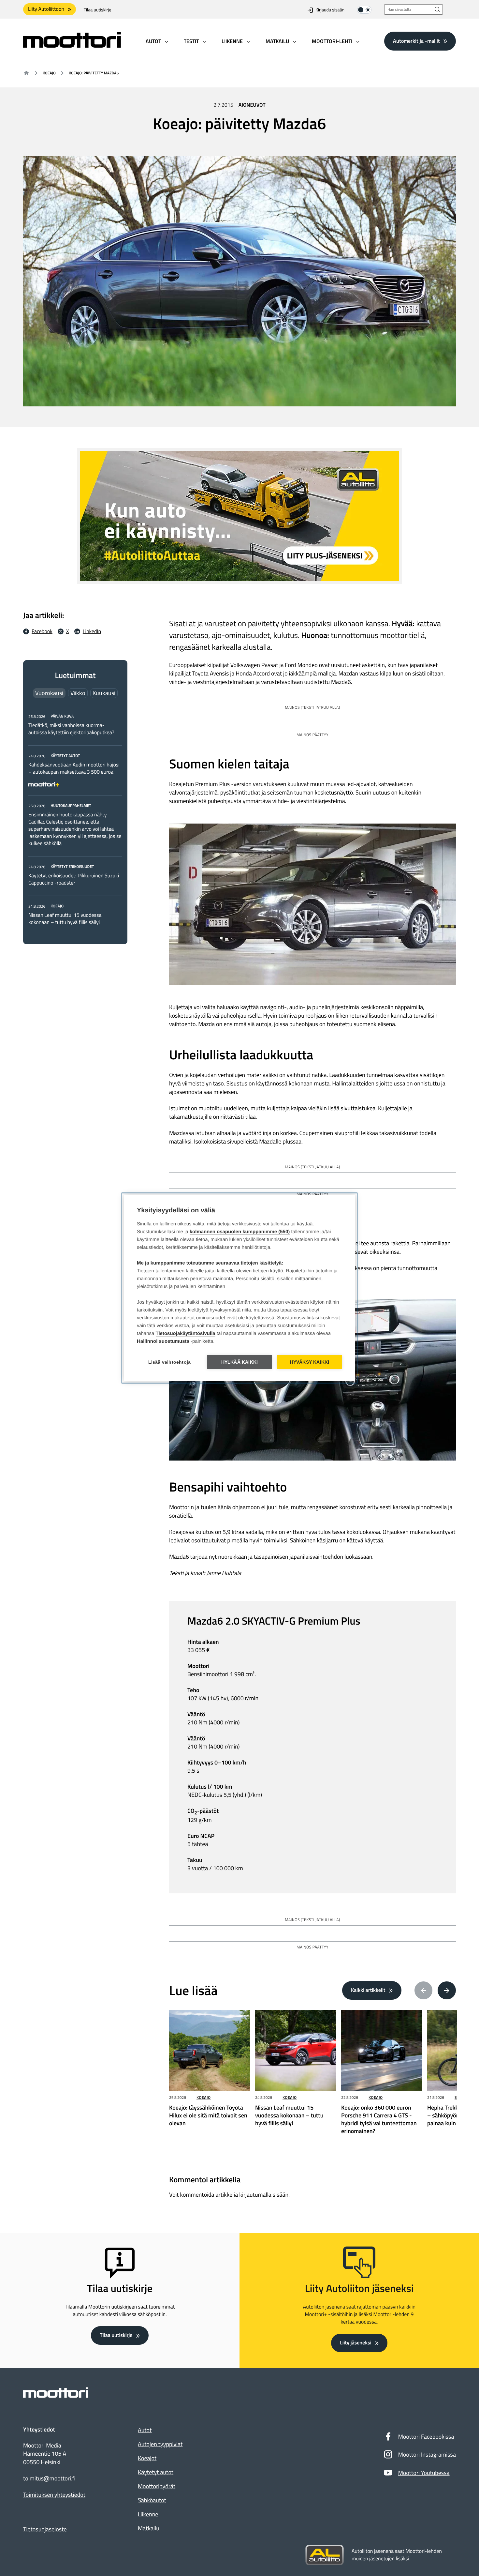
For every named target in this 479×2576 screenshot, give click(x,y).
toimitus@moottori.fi (49, 2478)
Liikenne (148, 2514)
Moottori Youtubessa (424, 2473)
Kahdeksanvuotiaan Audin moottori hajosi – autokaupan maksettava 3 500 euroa (74, 768)
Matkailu (149, 2528)
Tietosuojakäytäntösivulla (186, 1333)
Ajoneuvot (252, 105)
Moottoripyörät (157, 2486)
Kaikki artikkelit (368, 1990)
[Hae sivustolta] (438, 9)
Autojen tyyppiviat (160, 2444)
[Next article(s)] (447, 1991)
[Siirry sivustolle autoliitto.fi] (325, 2555)
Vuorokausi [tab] (49, 693)
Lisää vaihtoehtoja (170, 1362)
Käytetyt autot (156, 2472)
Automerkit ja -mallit (416, 41)
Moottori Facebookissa (426, 2437)
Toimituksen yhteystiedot (54, 2495)
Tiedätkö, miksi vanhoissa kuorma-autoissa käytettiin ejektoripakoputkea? (71, 729)
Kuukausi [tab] (104, 693)
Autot (145, 2430)
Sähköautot (152, 2500)
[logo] (72, 45)
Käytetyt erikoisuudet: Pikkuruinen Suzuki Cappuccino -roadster (74, 879)
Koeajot (147, 2458)
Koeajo (49, 73)
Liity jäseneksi (356, 2343)
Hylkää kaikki (240, 1362)
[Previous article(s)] (424, 1991)
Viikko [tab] (78, 693)
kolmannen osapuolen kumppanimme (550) (240, 1232)
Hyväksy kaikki (310, 1362)
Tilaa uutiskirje (98, 10)
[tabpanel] (75, 819)
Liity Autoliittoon (46, 9)
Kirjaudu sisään (330, 10)
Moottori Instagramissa (427, 2455)
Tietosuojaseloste (45, 2529)
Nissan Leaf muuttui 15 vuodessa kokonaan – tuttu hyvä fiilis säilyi (65, 919)
